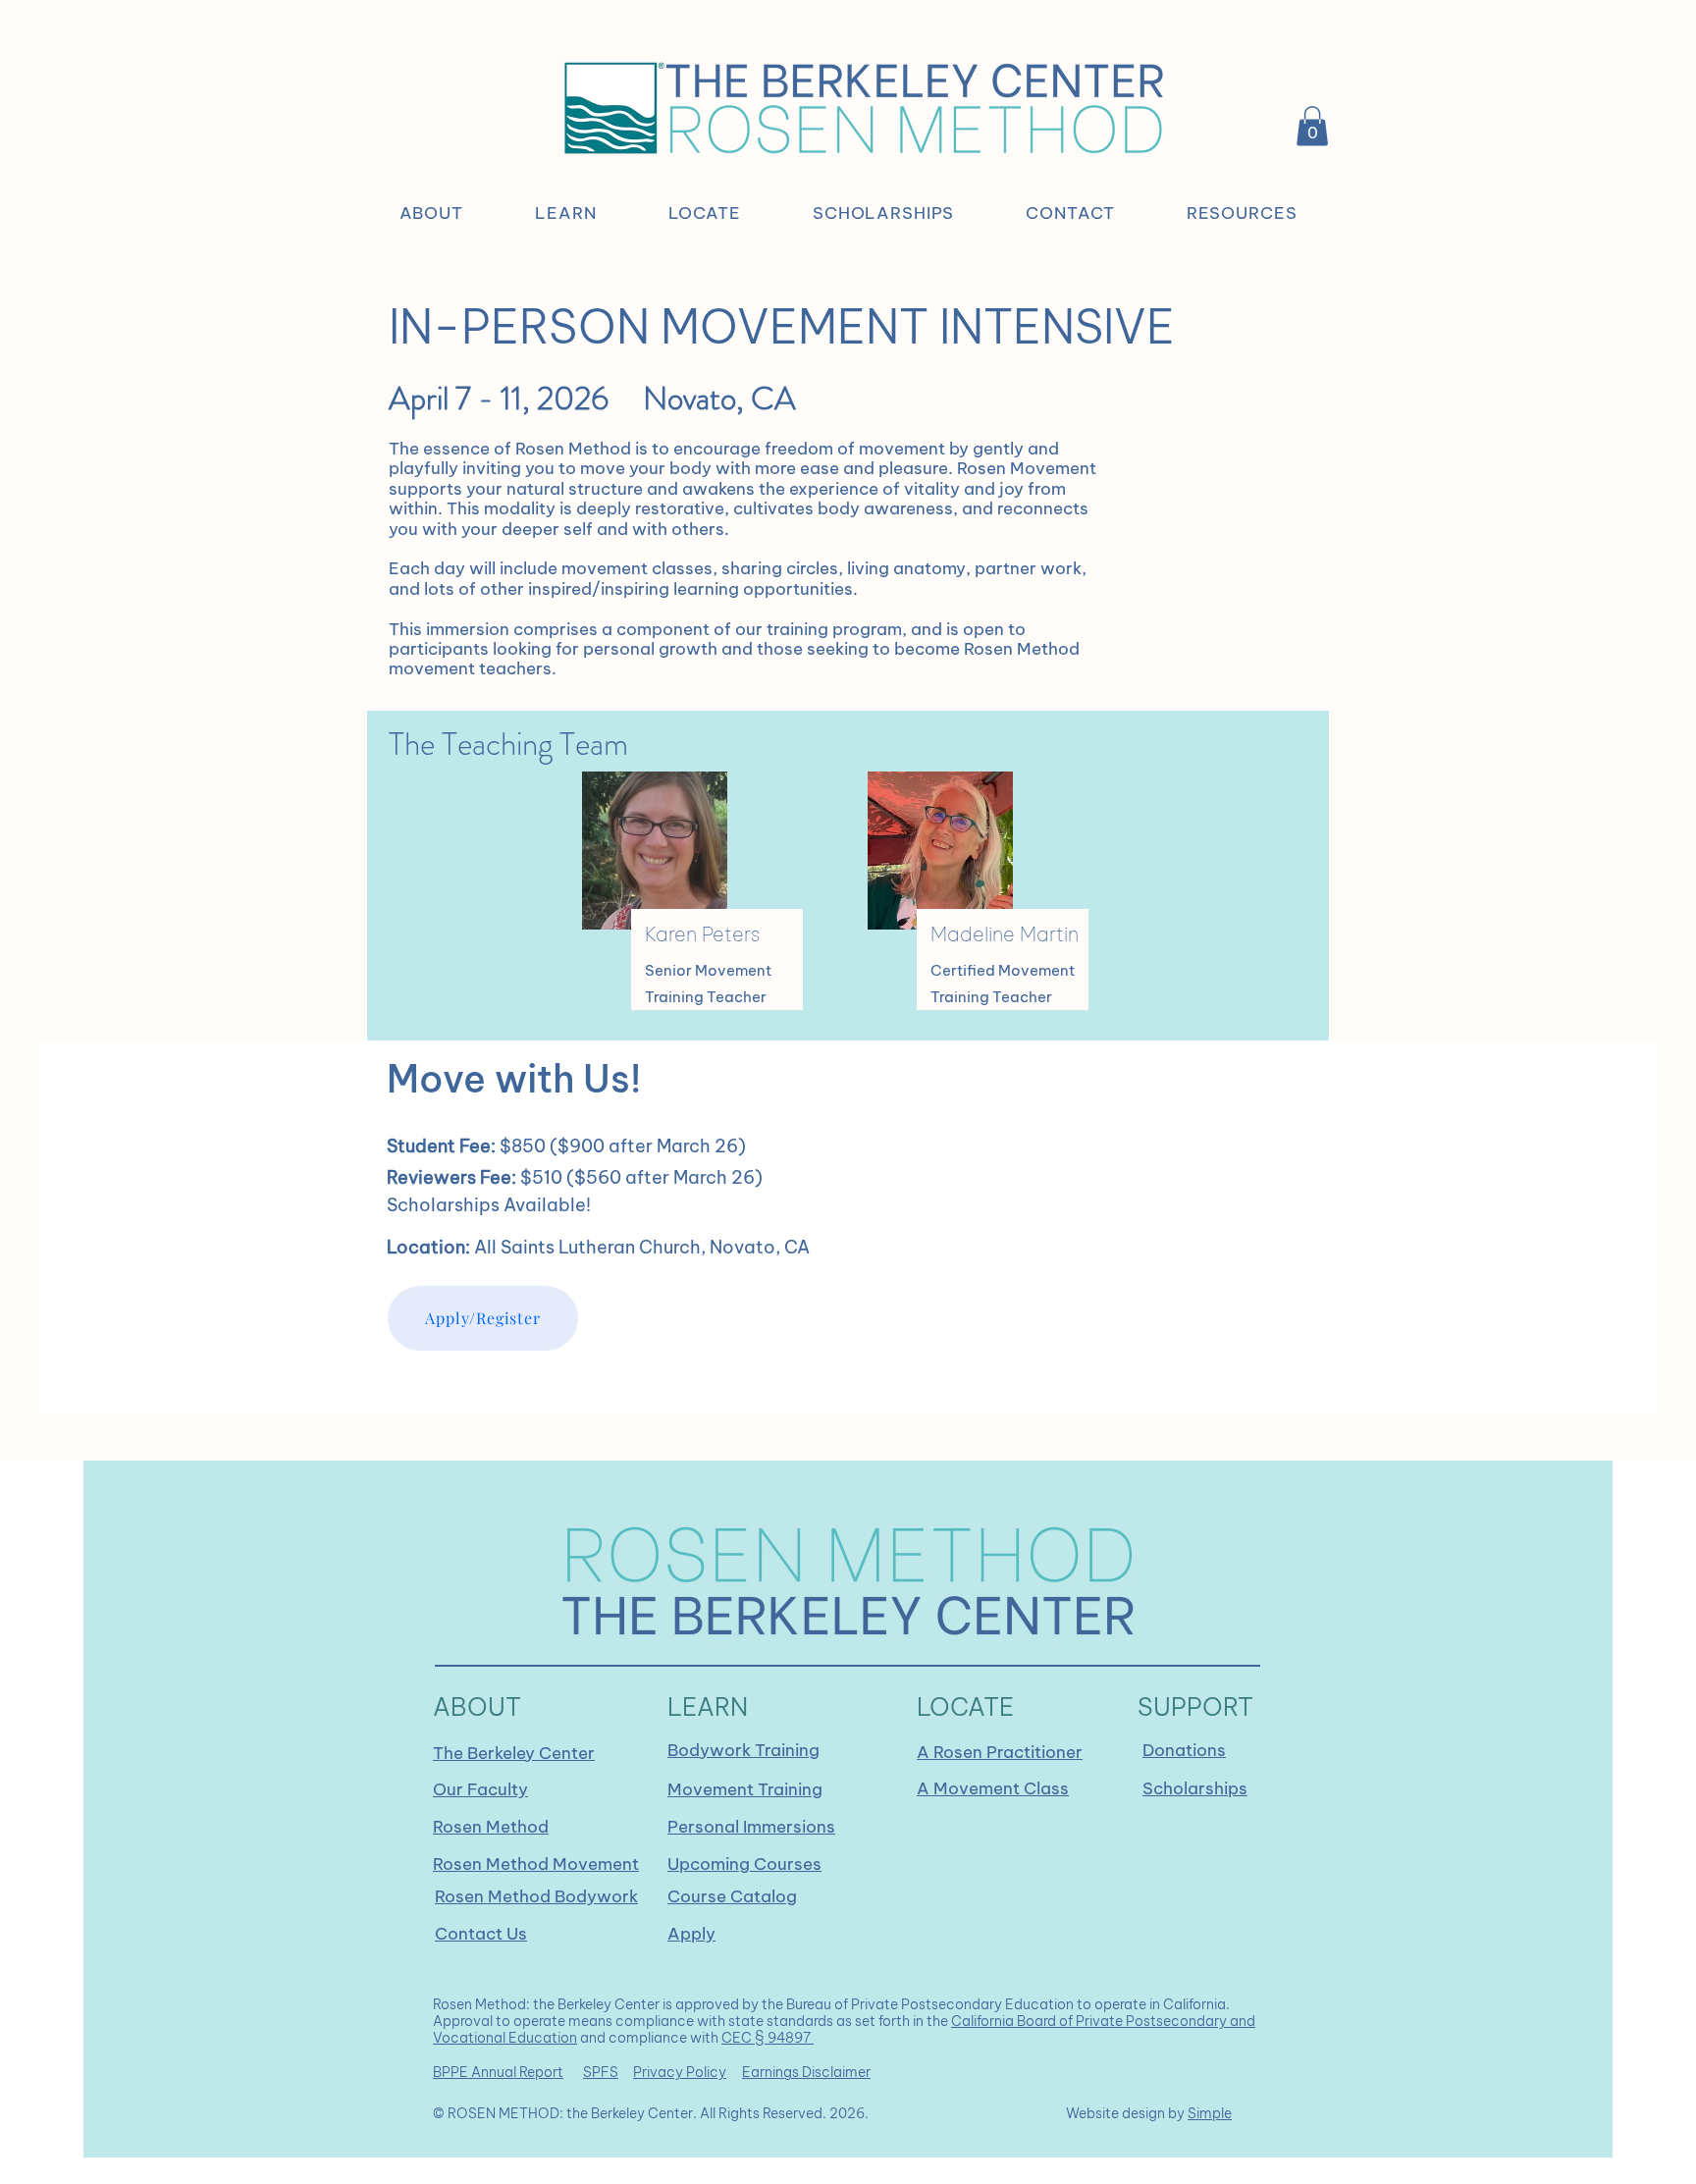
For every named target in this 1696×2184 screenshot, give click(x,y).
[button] (431, 213)
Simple (1210, 2113)
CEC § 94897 (768, 2038)
